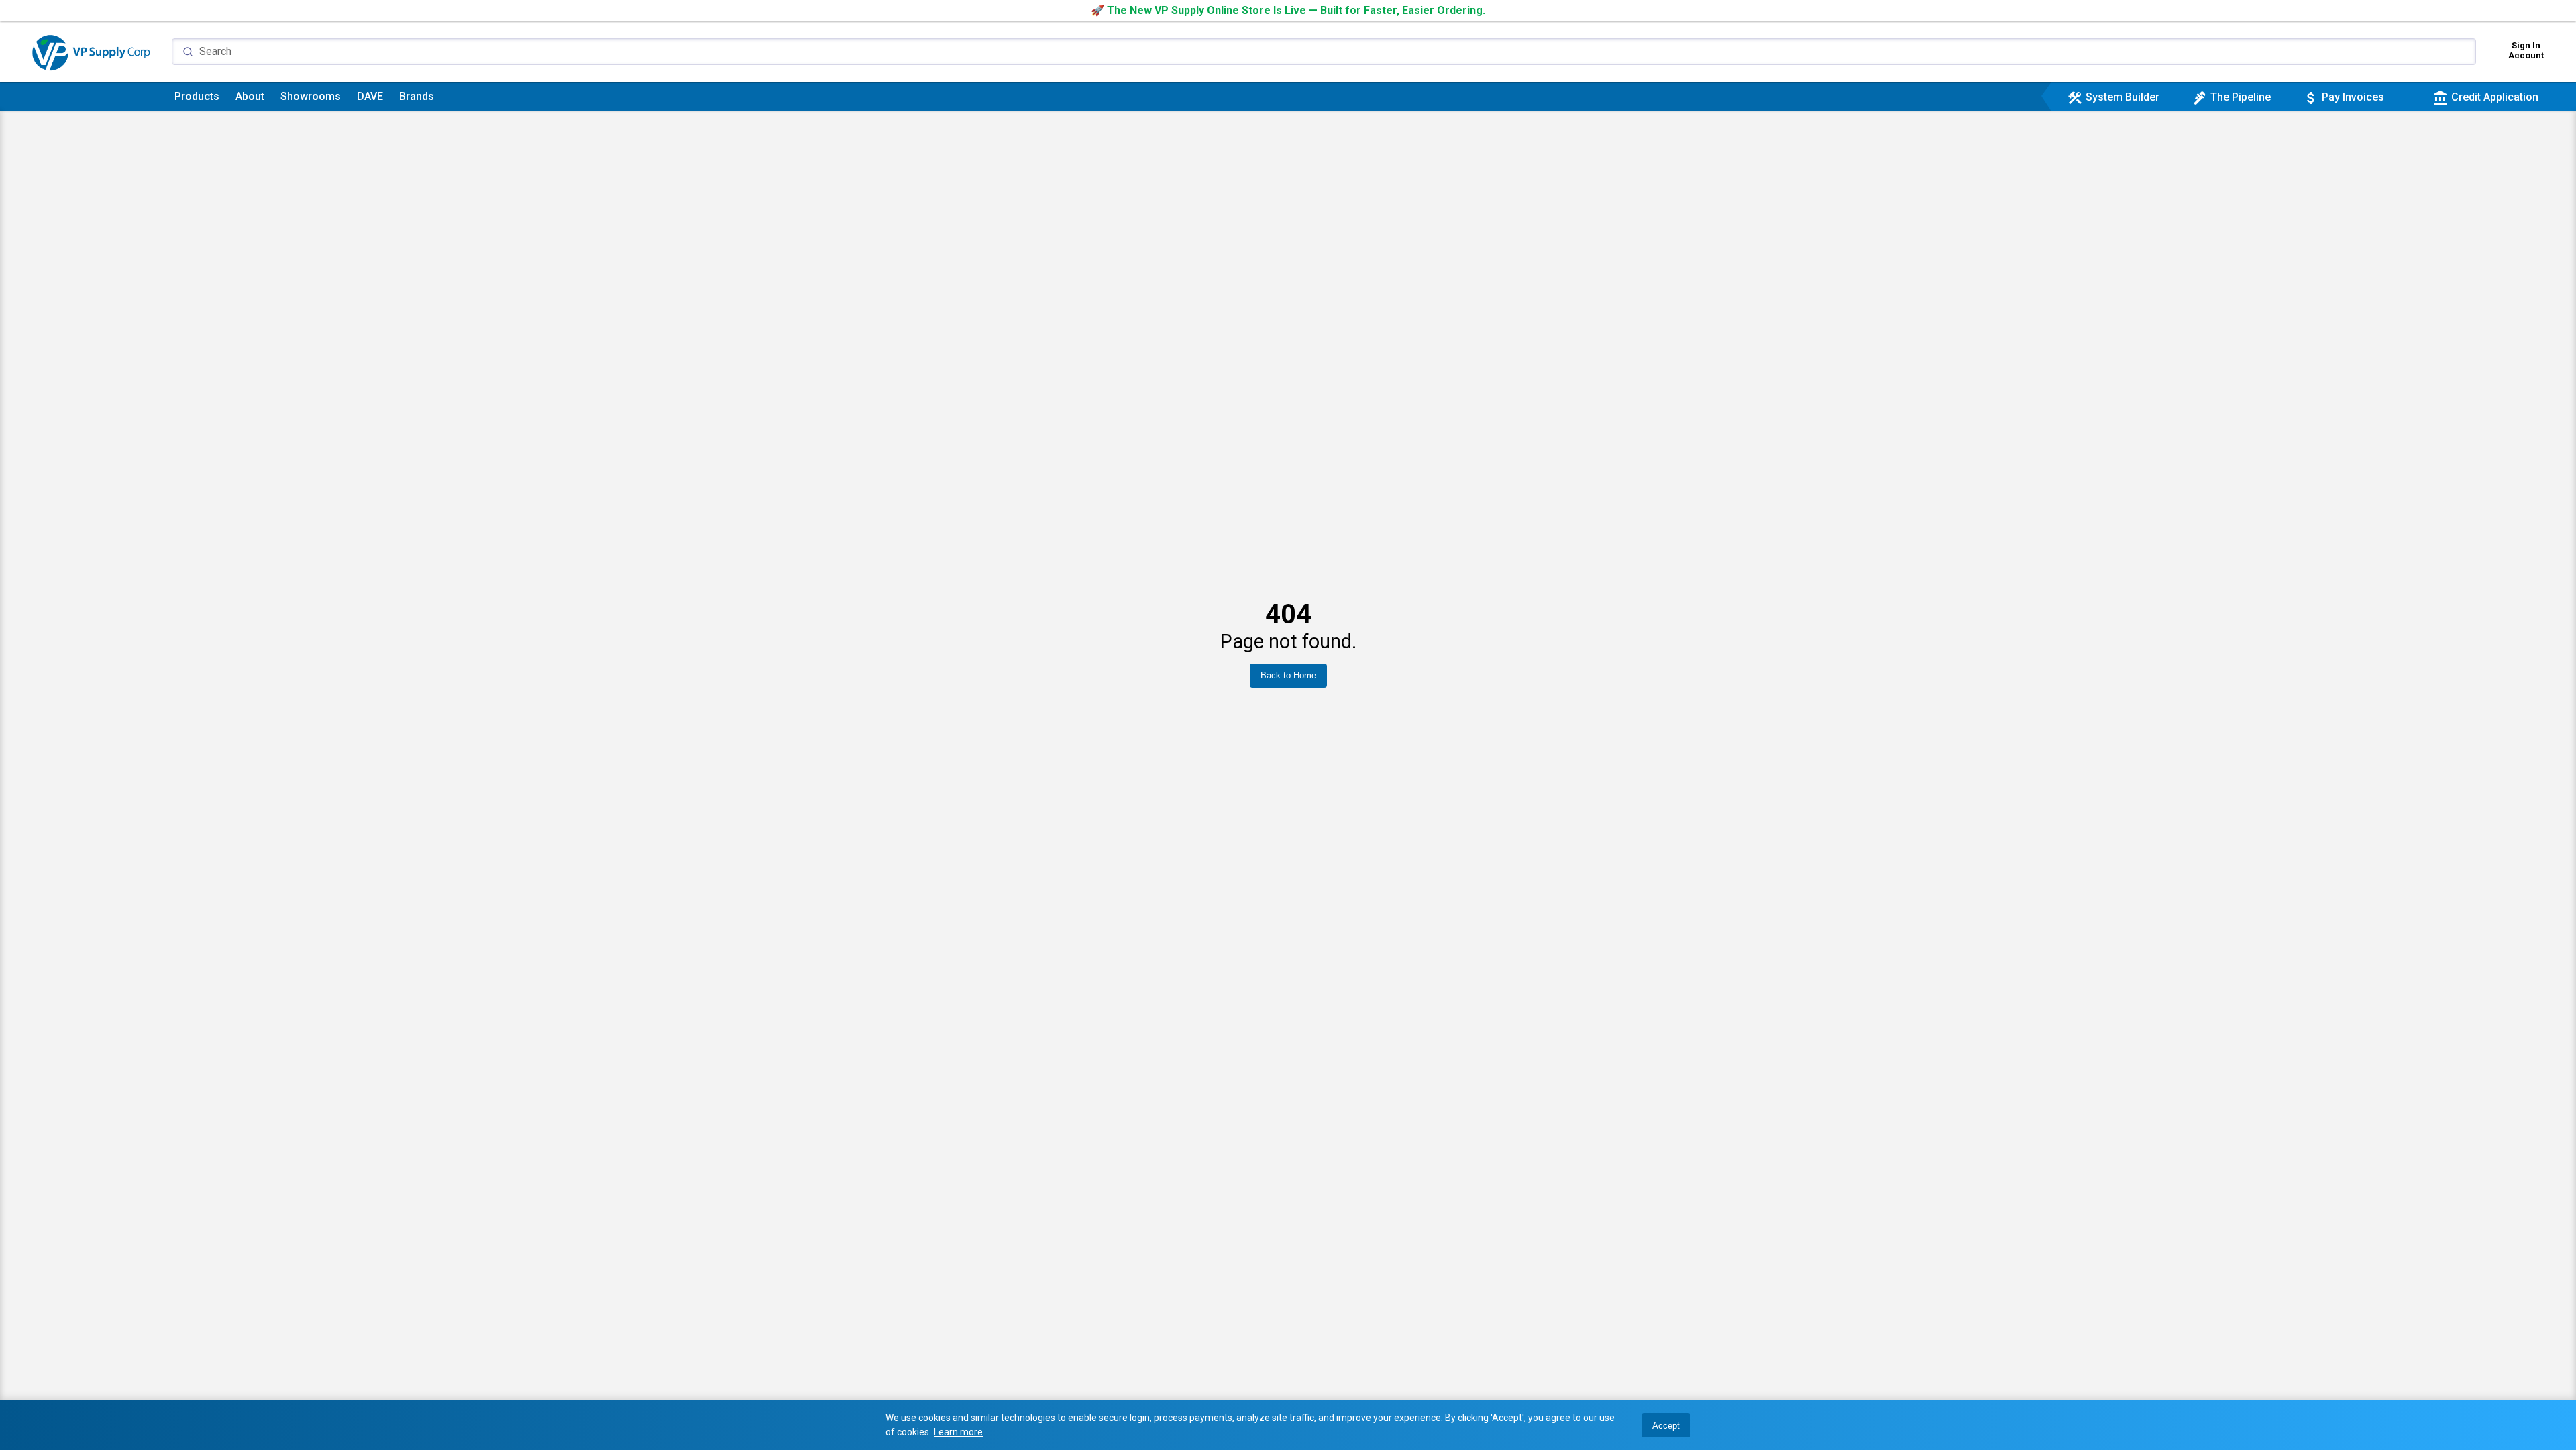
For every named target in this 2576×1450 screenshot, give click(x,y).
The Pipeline (2231, 97)
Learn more (958, 1432)
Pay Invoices (2344, 97)
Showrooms (311, 96)
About (250, 96)
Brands (417, 96)
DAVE (370, 96)
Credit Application (2485, 97)
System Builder (2113, 97)
